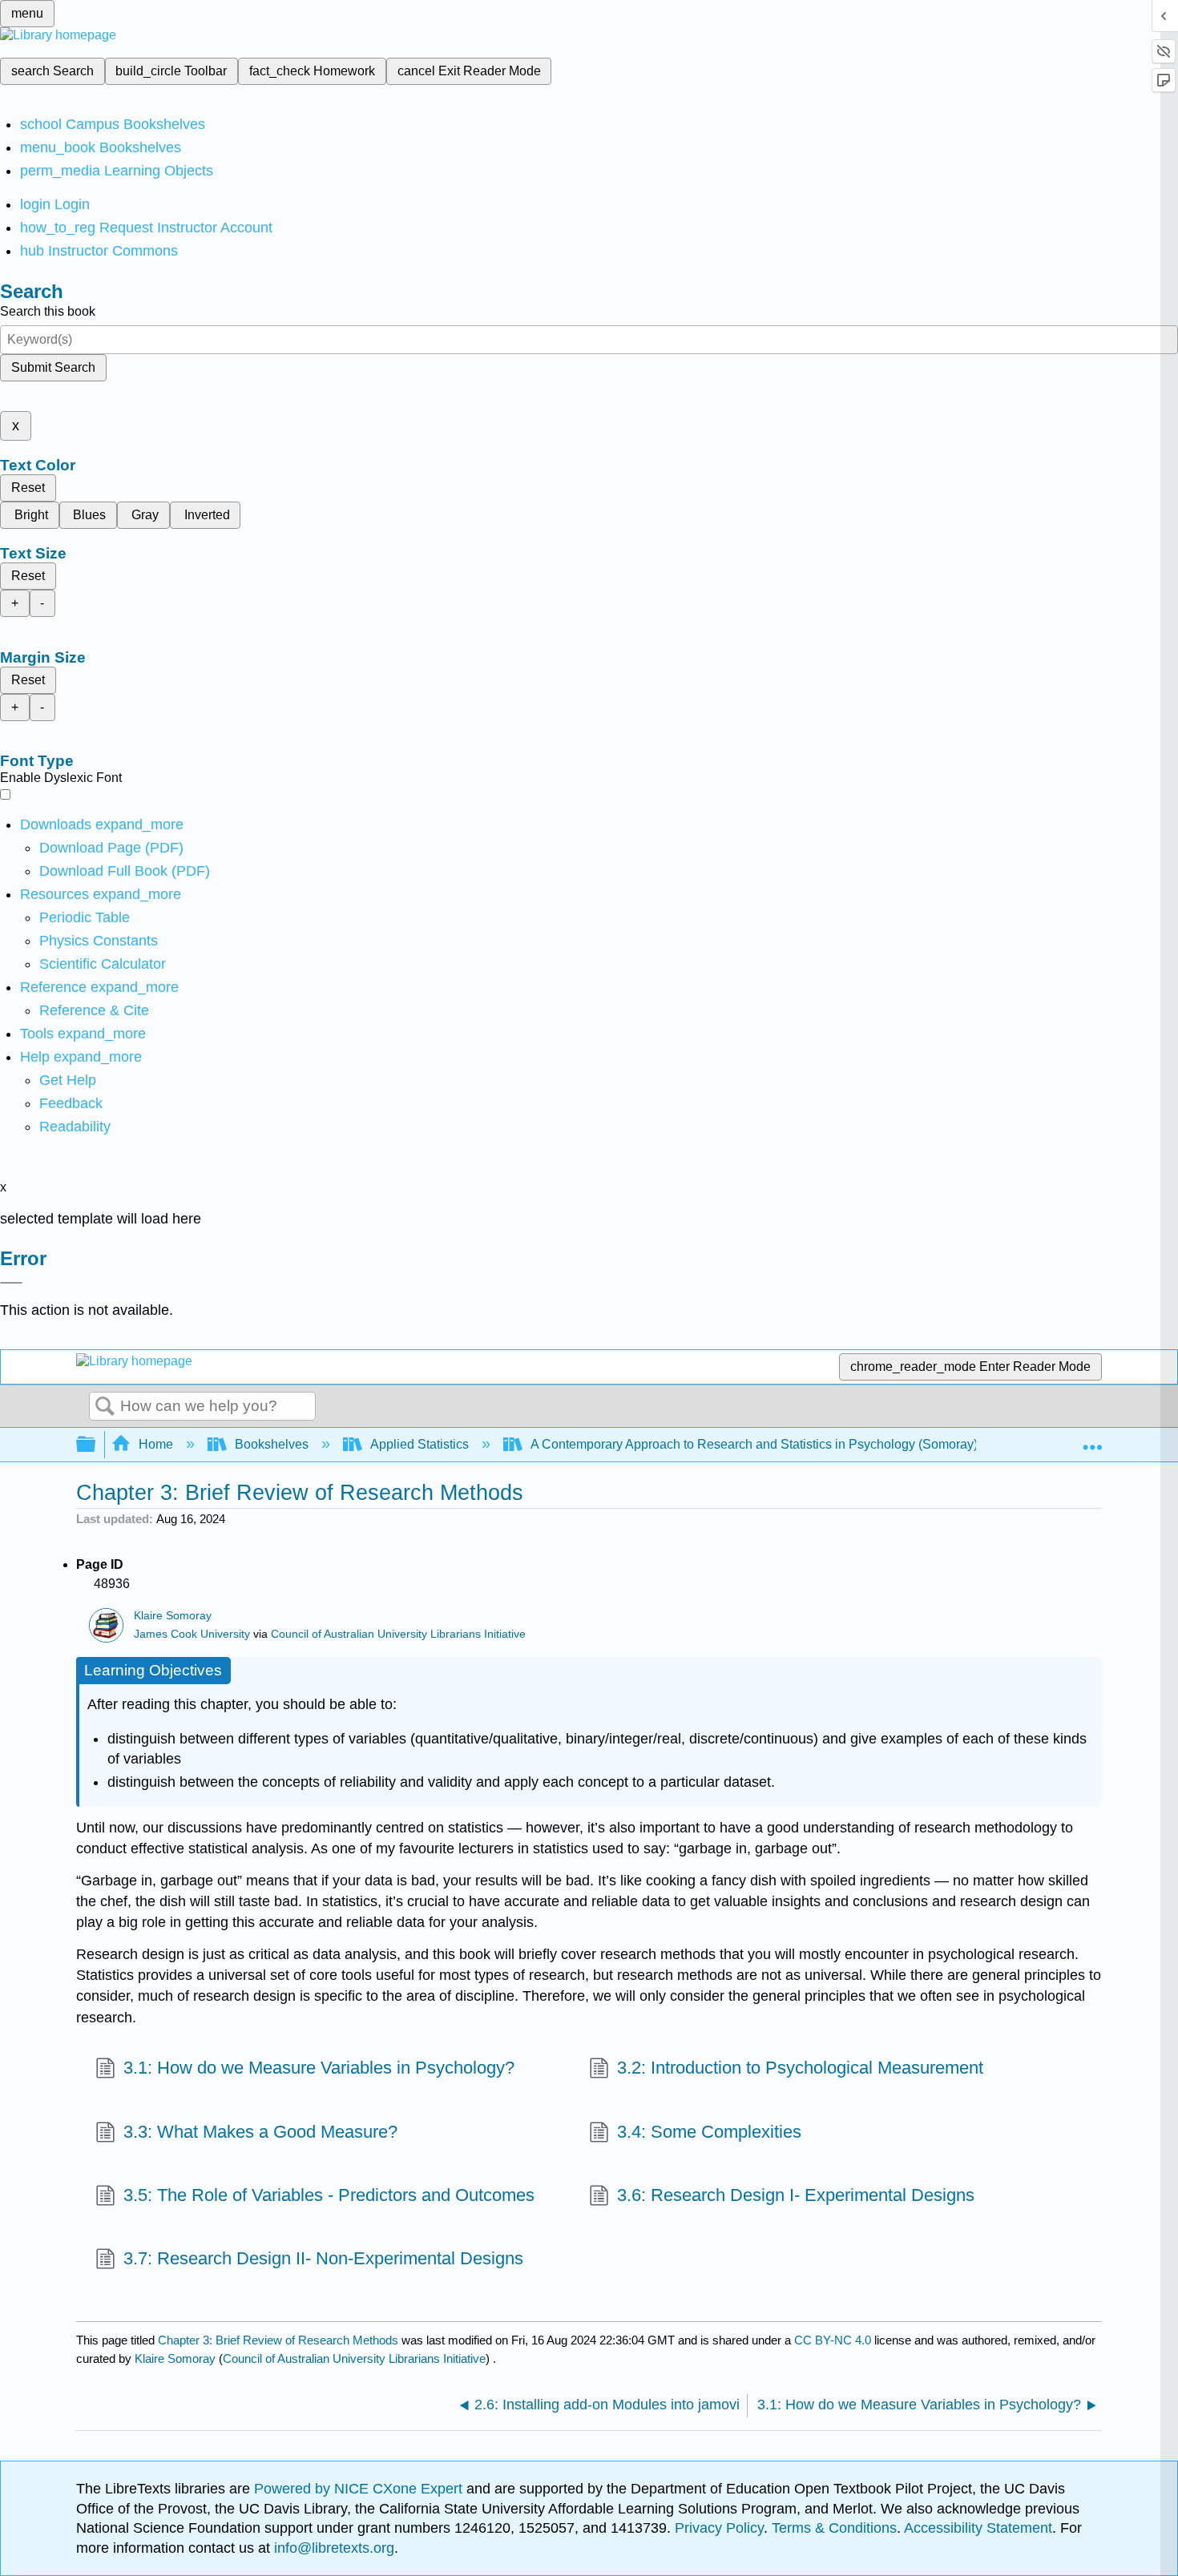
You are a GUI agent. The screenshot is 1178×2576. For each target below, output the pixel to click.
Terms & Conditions (834, 2528)
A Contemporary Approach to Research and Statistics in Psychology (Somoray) (754, 1444)
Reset (28, 488)
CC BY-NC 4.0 (833, 2340)
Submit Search (53, 367)
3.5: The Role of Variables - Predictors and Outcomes (329, 2195)
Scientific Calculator (103, 964)
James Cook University (192, 1634)
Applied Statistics (420, 1444)
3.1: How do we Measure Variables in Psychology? (319, 2068)
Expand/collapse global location (1092, 1440)
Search (105, 1407)
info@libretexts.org (332, 2548)
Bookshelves (272, 1444)
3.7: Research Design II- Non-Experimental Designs (323, 2258)
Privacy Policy (719, 2528)
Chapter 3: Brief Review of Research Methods (278, 2340)
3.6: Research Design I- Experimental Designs (796, 2195)
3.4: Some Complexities (709, 2132)
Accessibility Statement (978, 2528)
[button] (71, 1103)
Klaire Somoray (173, 1616)
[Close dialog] (11, 1283)
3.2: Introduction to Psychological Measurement (800, 2068)
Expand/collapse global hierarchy (96, 1445)
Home (156, 1444)
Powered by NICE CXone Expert (360, 2489)
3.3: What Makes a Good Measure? (260, 2132)
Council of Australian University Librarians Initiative (398, 1634)
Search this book (48, 311)
